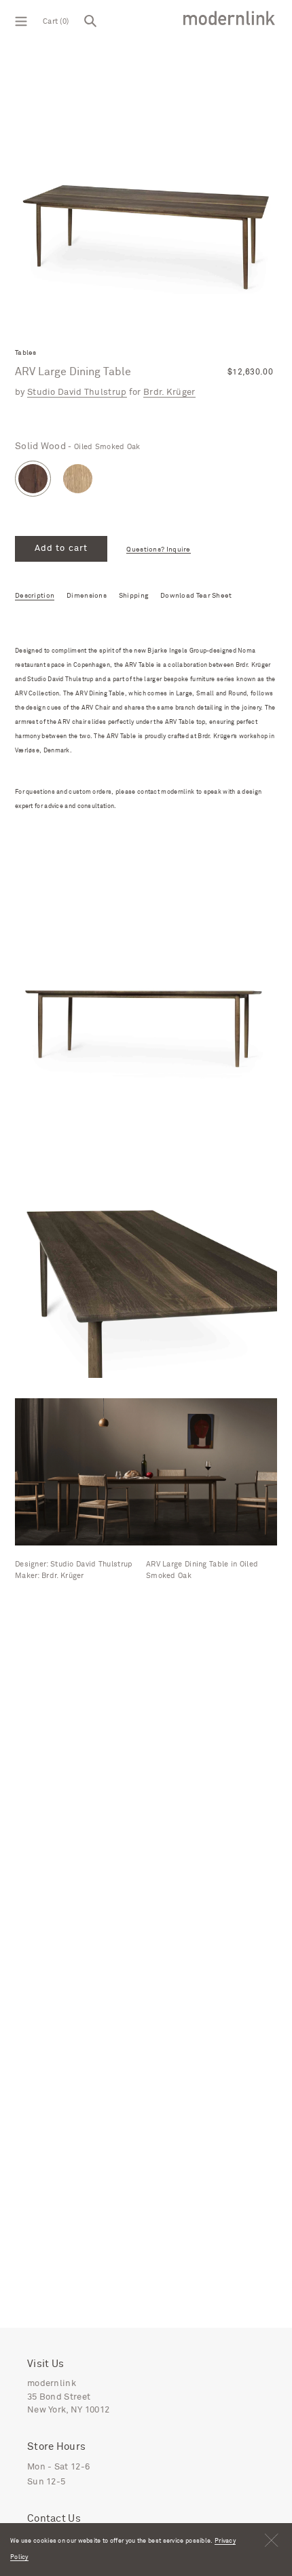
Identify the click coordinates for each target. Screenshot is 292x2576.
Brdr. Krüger (169, 392)
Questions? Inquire (158, 550)
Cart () (56, 21)
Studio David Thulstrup (77, 392)
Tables (26, 353)
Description (35, 596)
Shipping (133, 596)
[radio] (33, 479)
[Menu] (21, 20)
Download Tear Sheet (196, 596)
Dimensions (87, 596)
